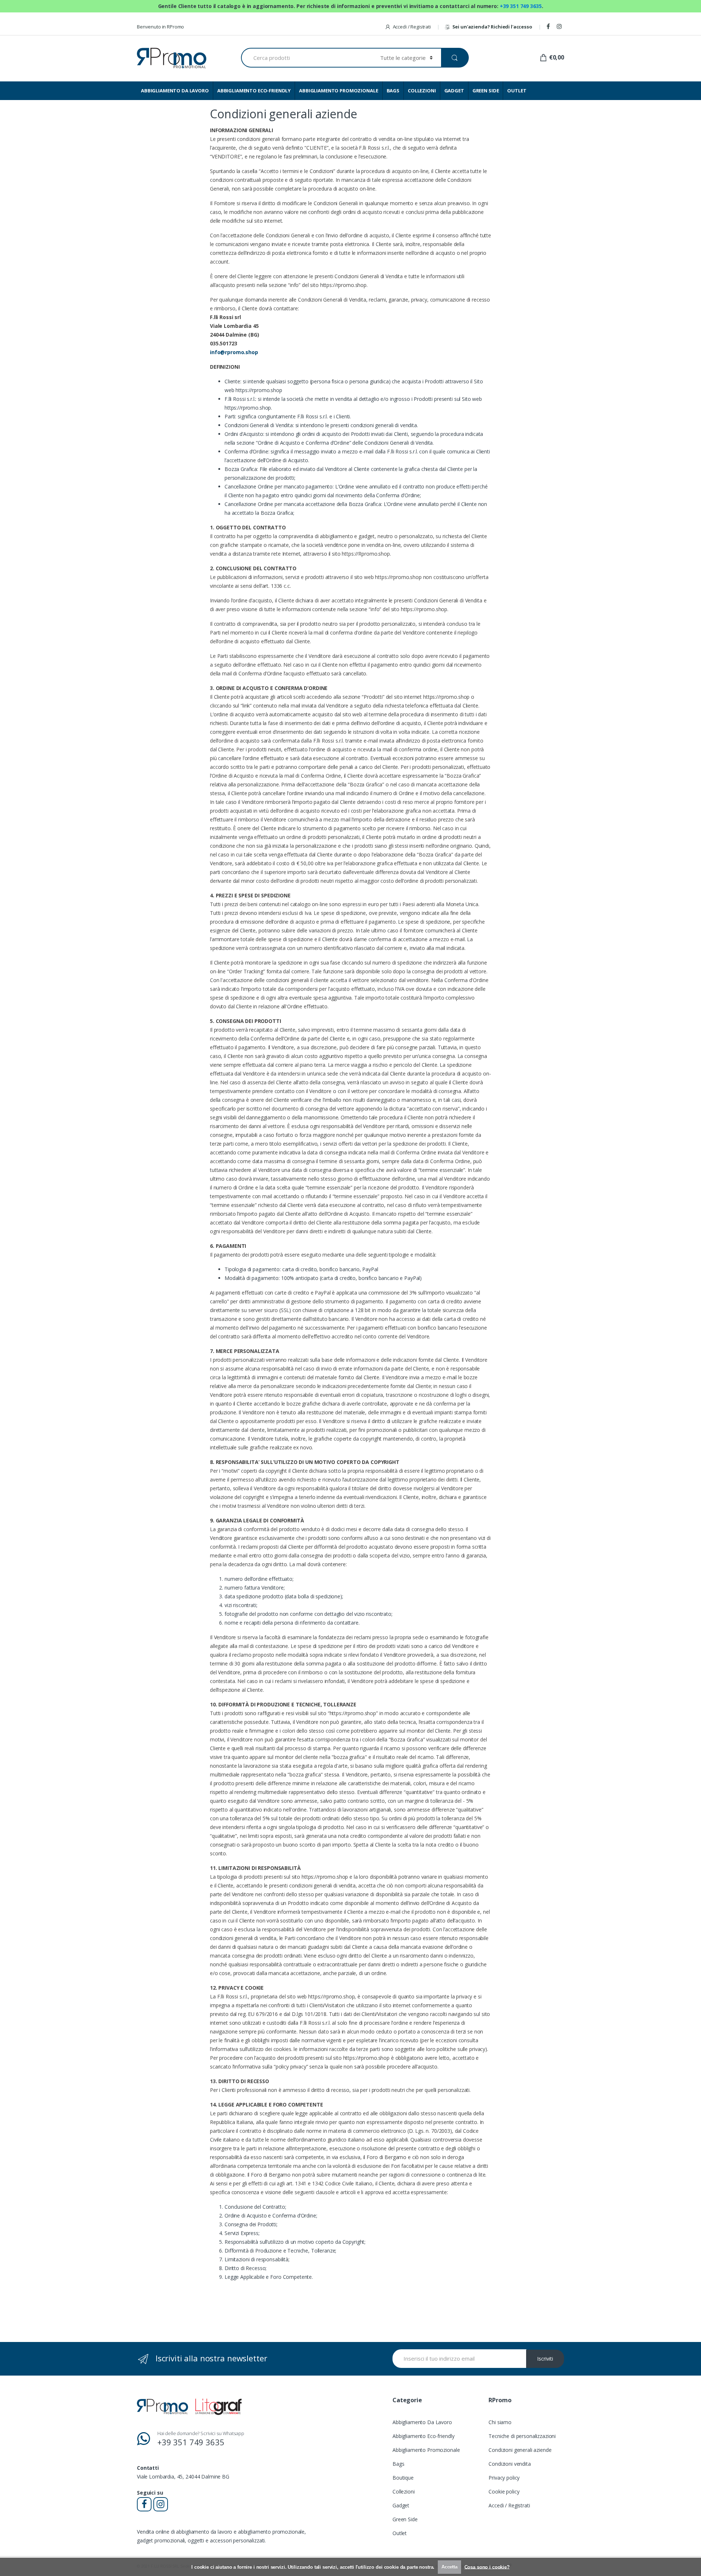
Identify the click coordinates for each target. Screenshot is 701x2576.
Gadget (401, 2505)
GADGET (454, 91)
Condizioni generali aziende (520, 2450)
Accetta (449, 2567)
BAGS (393, 91)
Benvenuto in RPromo (160, 27)
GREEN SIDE (486, 91)
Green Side (405, 2519)
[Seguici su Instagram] (560, 27)
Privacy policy (504, 2478)
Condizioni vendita (510, 2464)
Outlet (400, 2533)
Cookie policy (504, 2491)
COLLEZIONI (422, 91)
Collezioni (404, 2491)
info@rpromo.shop (234, 352)
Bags (398, 2464)
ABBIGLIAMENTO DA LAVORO (175, 91)
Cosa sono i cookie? (487, 2567)
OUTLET (517, 91)
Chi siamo (500, 2422)
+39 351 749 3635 (521, 6)
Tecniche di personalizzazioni (522, 2436)
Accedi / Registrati (412, 27)
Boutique (403, 2478)
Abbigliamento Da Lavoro (422, 2422)
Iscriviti (545, 2359)
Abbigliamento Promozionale (426, 2450)
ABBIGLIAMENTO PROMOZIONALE (338, 91)
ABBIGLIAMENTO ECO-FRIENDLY (254, 91)
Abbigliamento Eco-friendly (423, 2436)
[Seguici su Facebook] (549, 27)
